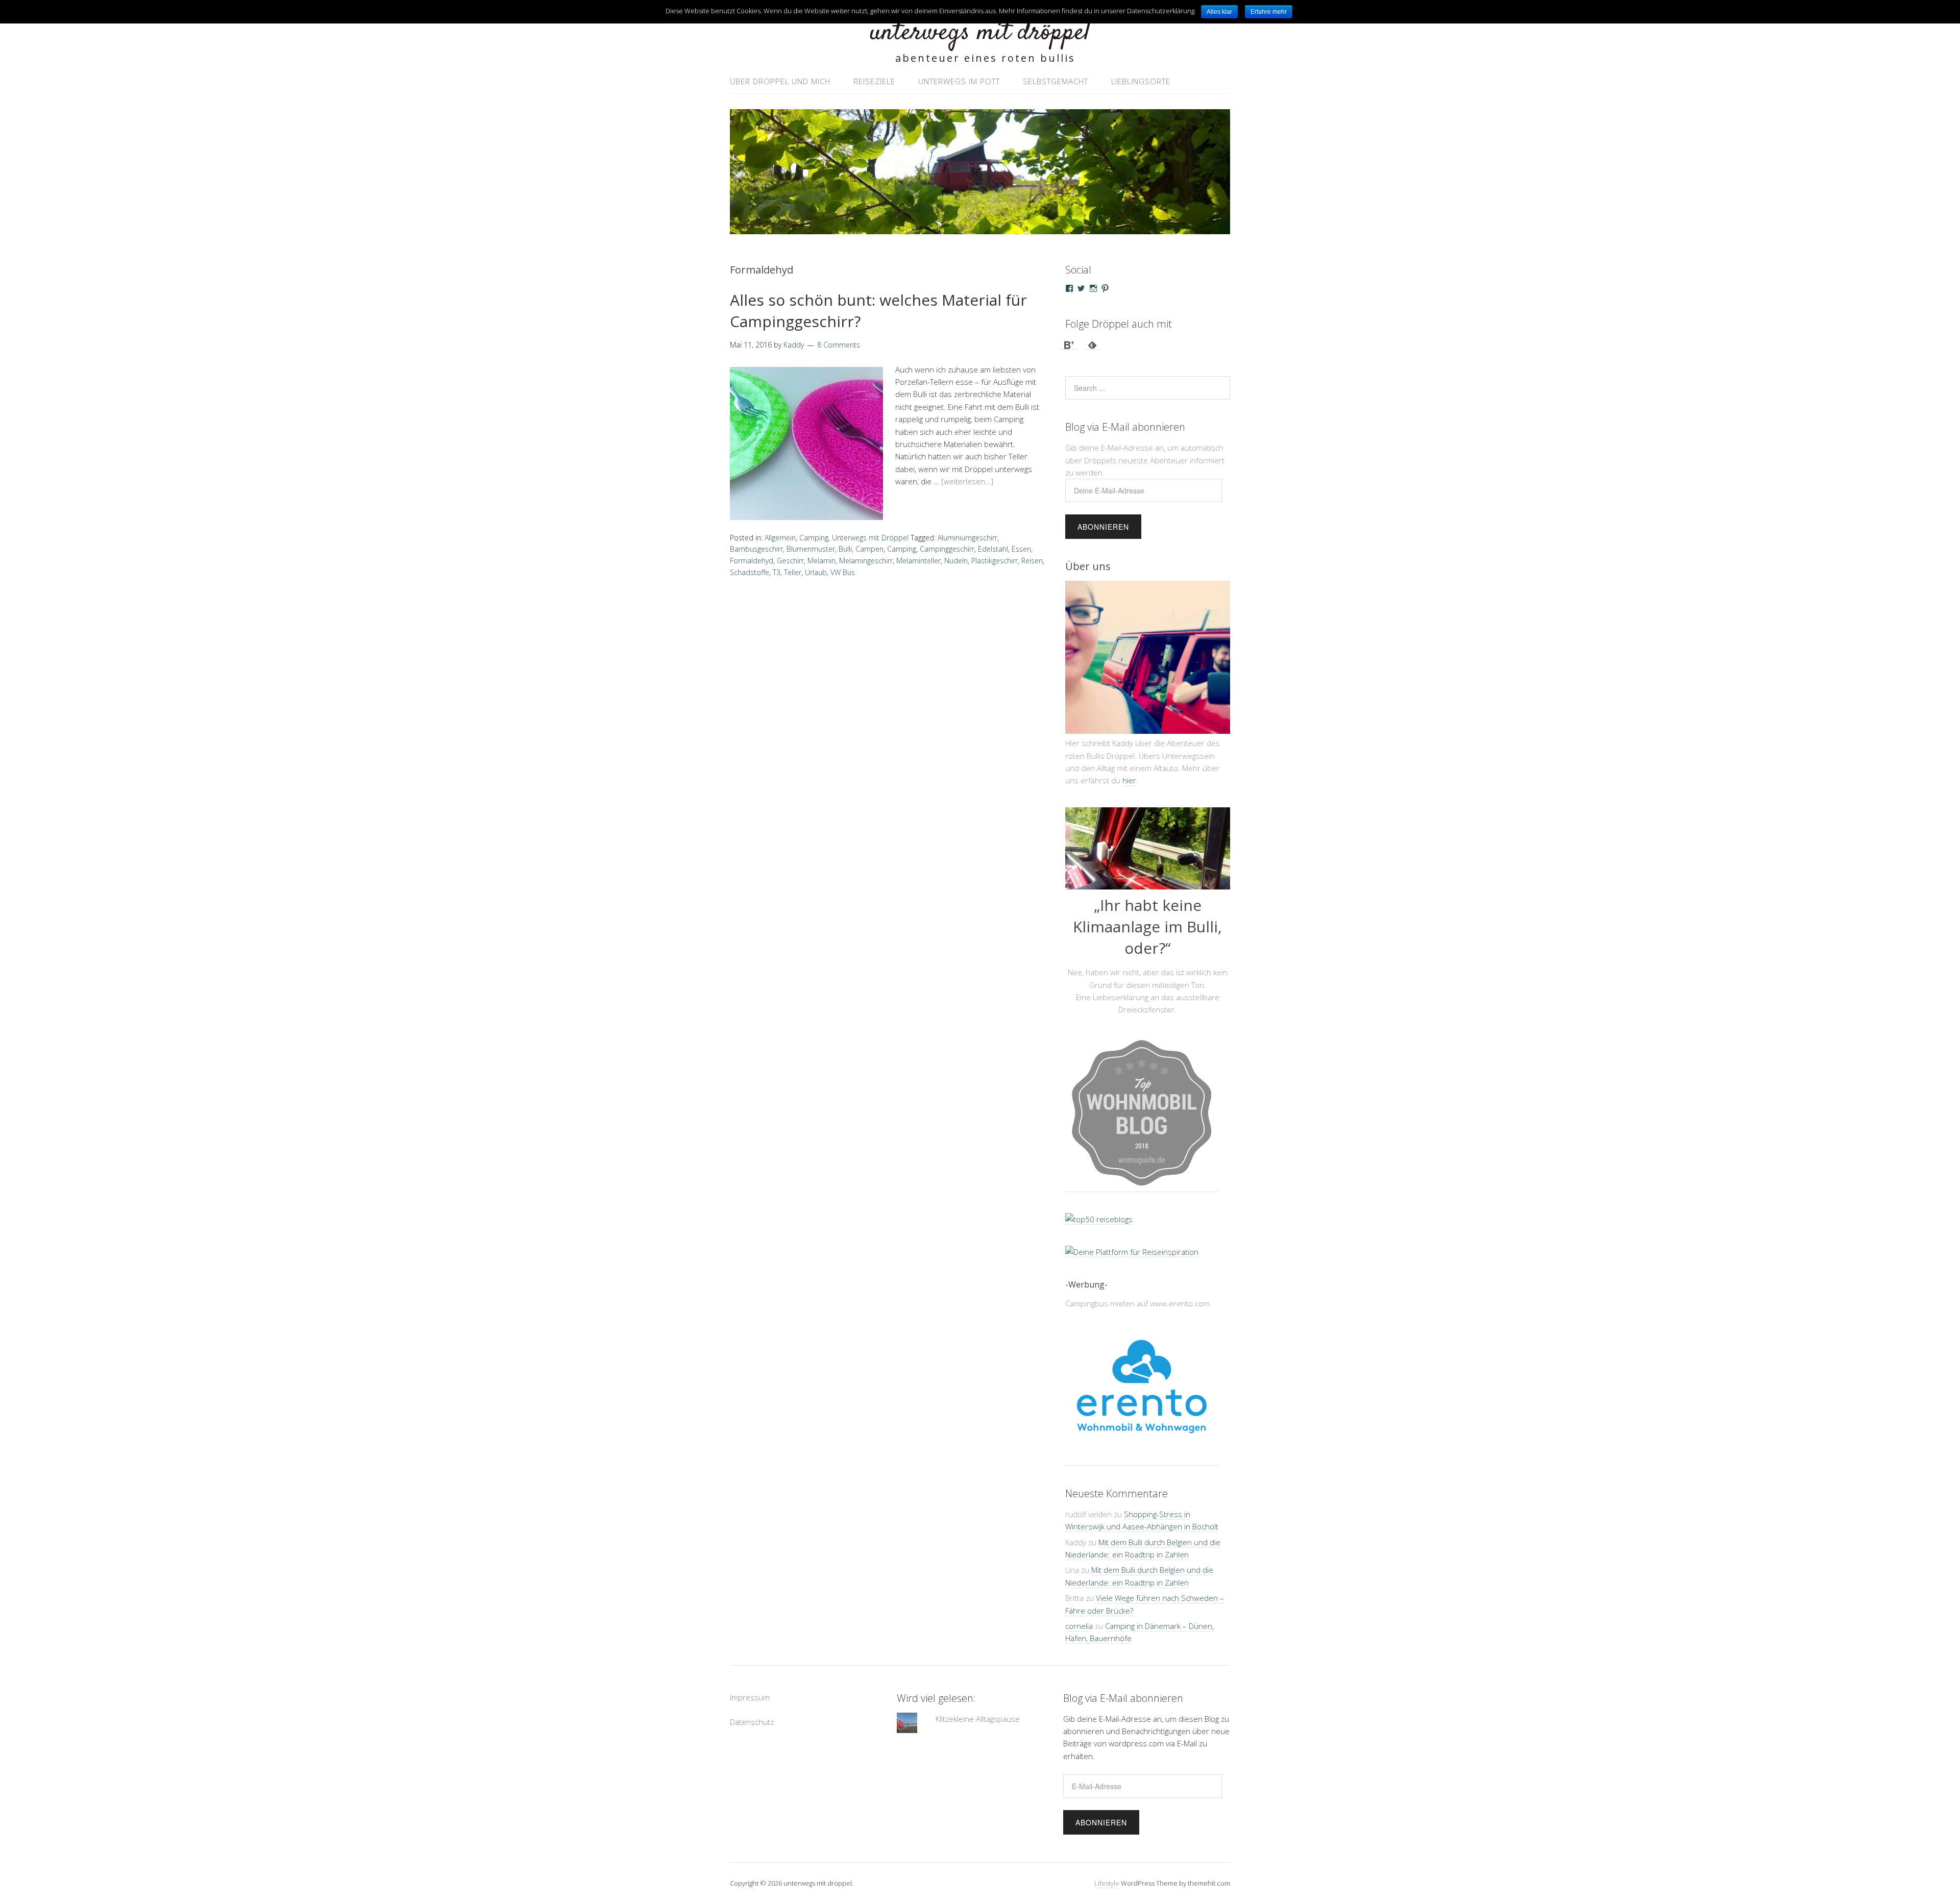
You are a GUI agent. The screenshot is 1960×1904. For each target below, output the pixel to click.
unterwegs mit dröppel (980, 33)
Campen (869, 549)
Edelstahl (993, 549)
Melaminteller (918, 561)
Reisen (1032, 561)
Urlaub (816, 572)
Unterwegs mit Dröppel (870, 538)
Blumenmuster (811, 549)
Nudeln (956, 561)
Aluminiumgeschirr (967, 538)
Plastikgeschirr (995, 561)
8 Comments (839, 345)
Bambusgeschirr (756, 549)
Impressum (750, 1701)
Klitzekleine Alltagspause (978, 1722)
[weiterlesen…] (967, 481)
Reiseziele (874, 81)
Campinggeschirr (947, 549)
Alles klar (1219, 12)
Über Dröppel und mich (780, 81)
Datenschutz (752, 1725)
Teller (793, 572)
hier (1129, 780)
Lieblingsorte (1141, 81)
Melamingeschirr (866, 561)
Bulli (845, 549)
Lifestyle (1107, 1887)
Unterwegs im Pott (959, 81)
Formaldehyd (752, 561)
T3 (777, 572)
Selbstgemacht (1056, 81)
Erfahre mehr (1269, 12)
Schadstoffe (750, 572)
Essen (1021, 549)
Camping (814, 538)
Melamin (822, 561)
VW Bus (843, 572)
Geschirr (790, 561)
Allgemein (780, 538)
